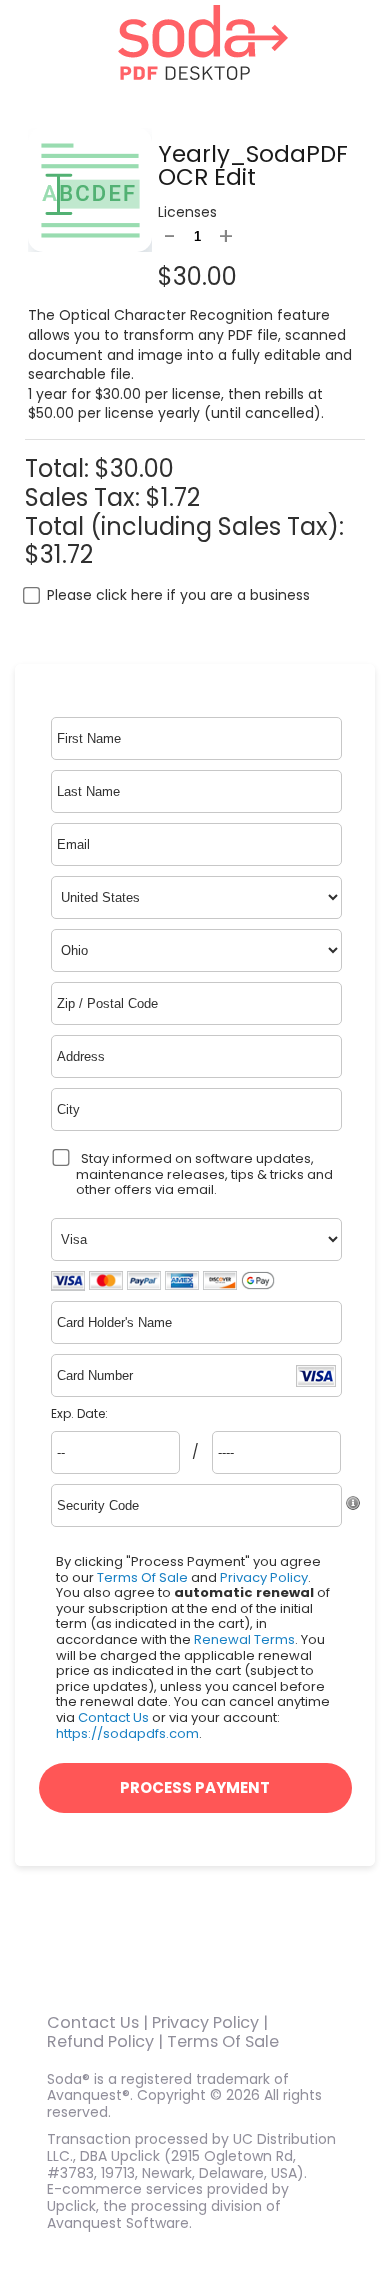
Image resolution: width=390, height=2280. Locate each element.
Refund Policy (100, 2041)
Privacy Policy (264, 1577)
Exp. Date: (79, 1414)
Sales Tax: (82, 497)
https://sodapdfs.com (127, 1733)
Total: (60, 468)
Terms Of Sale (142, 1577)
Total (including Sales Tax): (184, 526)
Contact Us (113, 1717)
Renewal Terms (244, 1639)
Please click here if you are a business (178, 595)
